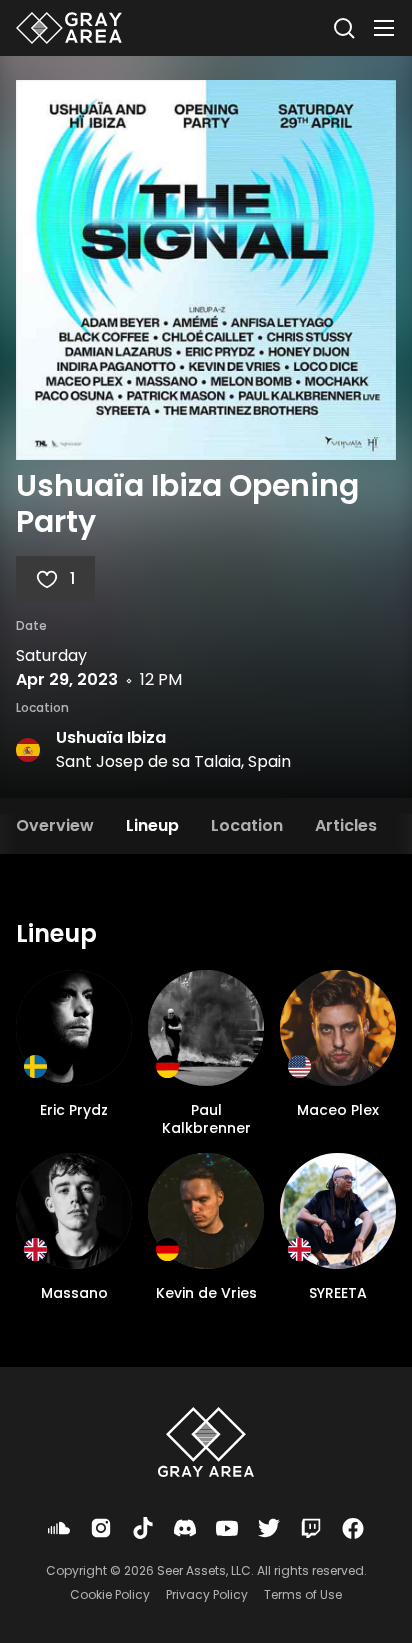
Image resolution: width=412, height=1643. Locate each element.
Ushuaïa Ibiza (111, 737)
